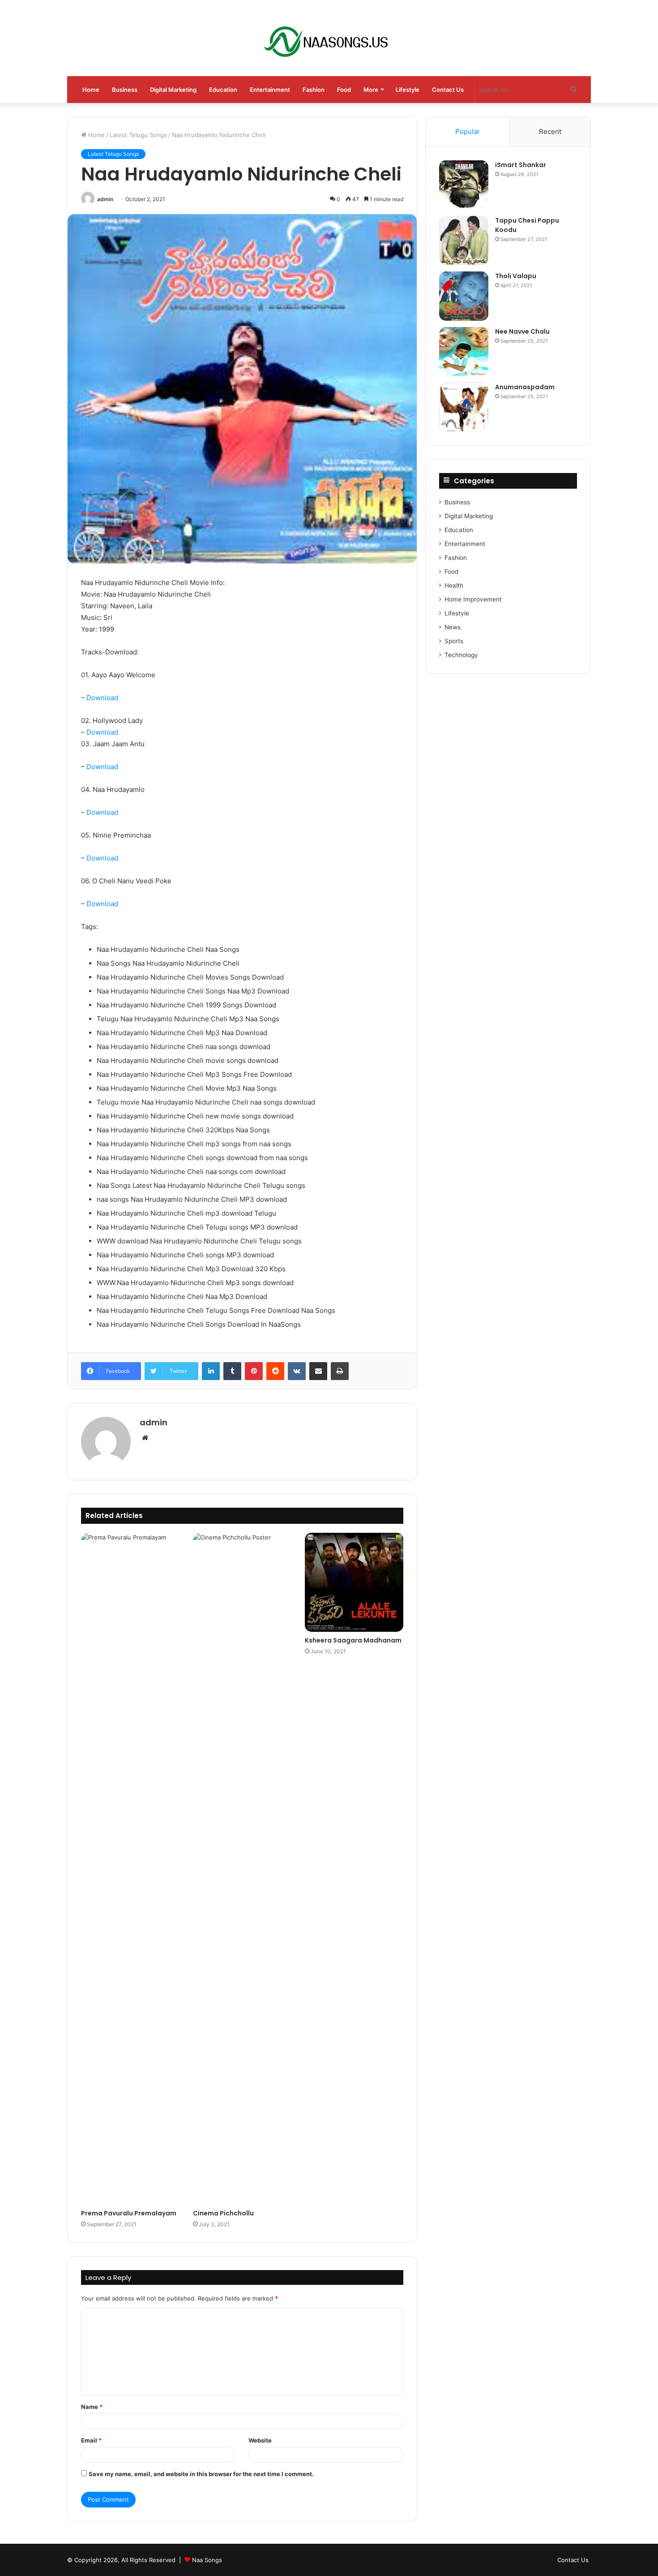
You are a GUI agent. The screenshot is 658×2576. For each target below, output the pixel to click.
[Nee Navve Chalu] (464, 352)
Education (223, 90)
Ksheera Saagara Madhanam (353, 1640)
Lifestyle (408, 90)
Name (92, 2407)
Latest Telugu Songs (138, 135)
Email (91, 2440)
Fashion (314, 90)
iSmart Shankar (521, 165)
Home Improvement (473, 599)
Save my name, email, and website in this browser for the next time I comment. (201, 2474)
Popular (468, 131)
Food (344, 90)
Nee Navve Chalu (522, 331)
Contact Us (448, 90)
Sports (454, 641)
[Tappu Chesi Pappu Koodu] (464, 241)
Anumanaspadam (525, 387)
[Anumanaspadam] (464, 407)
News (453, 627)
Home (91, 90)
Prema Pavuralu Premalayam (129, 2213)
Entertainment (270, 90)
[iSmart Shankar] (464, 185)
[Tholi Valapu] (464, 296)
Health (454, 585)
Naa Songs (207, 2560)
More (371, 90)
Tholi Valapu (516, 276)
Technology (461, 655)
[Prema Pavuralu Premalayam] (130, 1869)
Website (260, 2440)
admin (105, 199)
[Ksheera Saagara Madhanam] (354, 1582)
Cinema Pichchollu (223, 2213)
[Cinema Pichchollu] (242, 1869)
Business (125, 90)
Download (102, 698)
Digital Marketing (173, 90)
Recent (550, 131)
